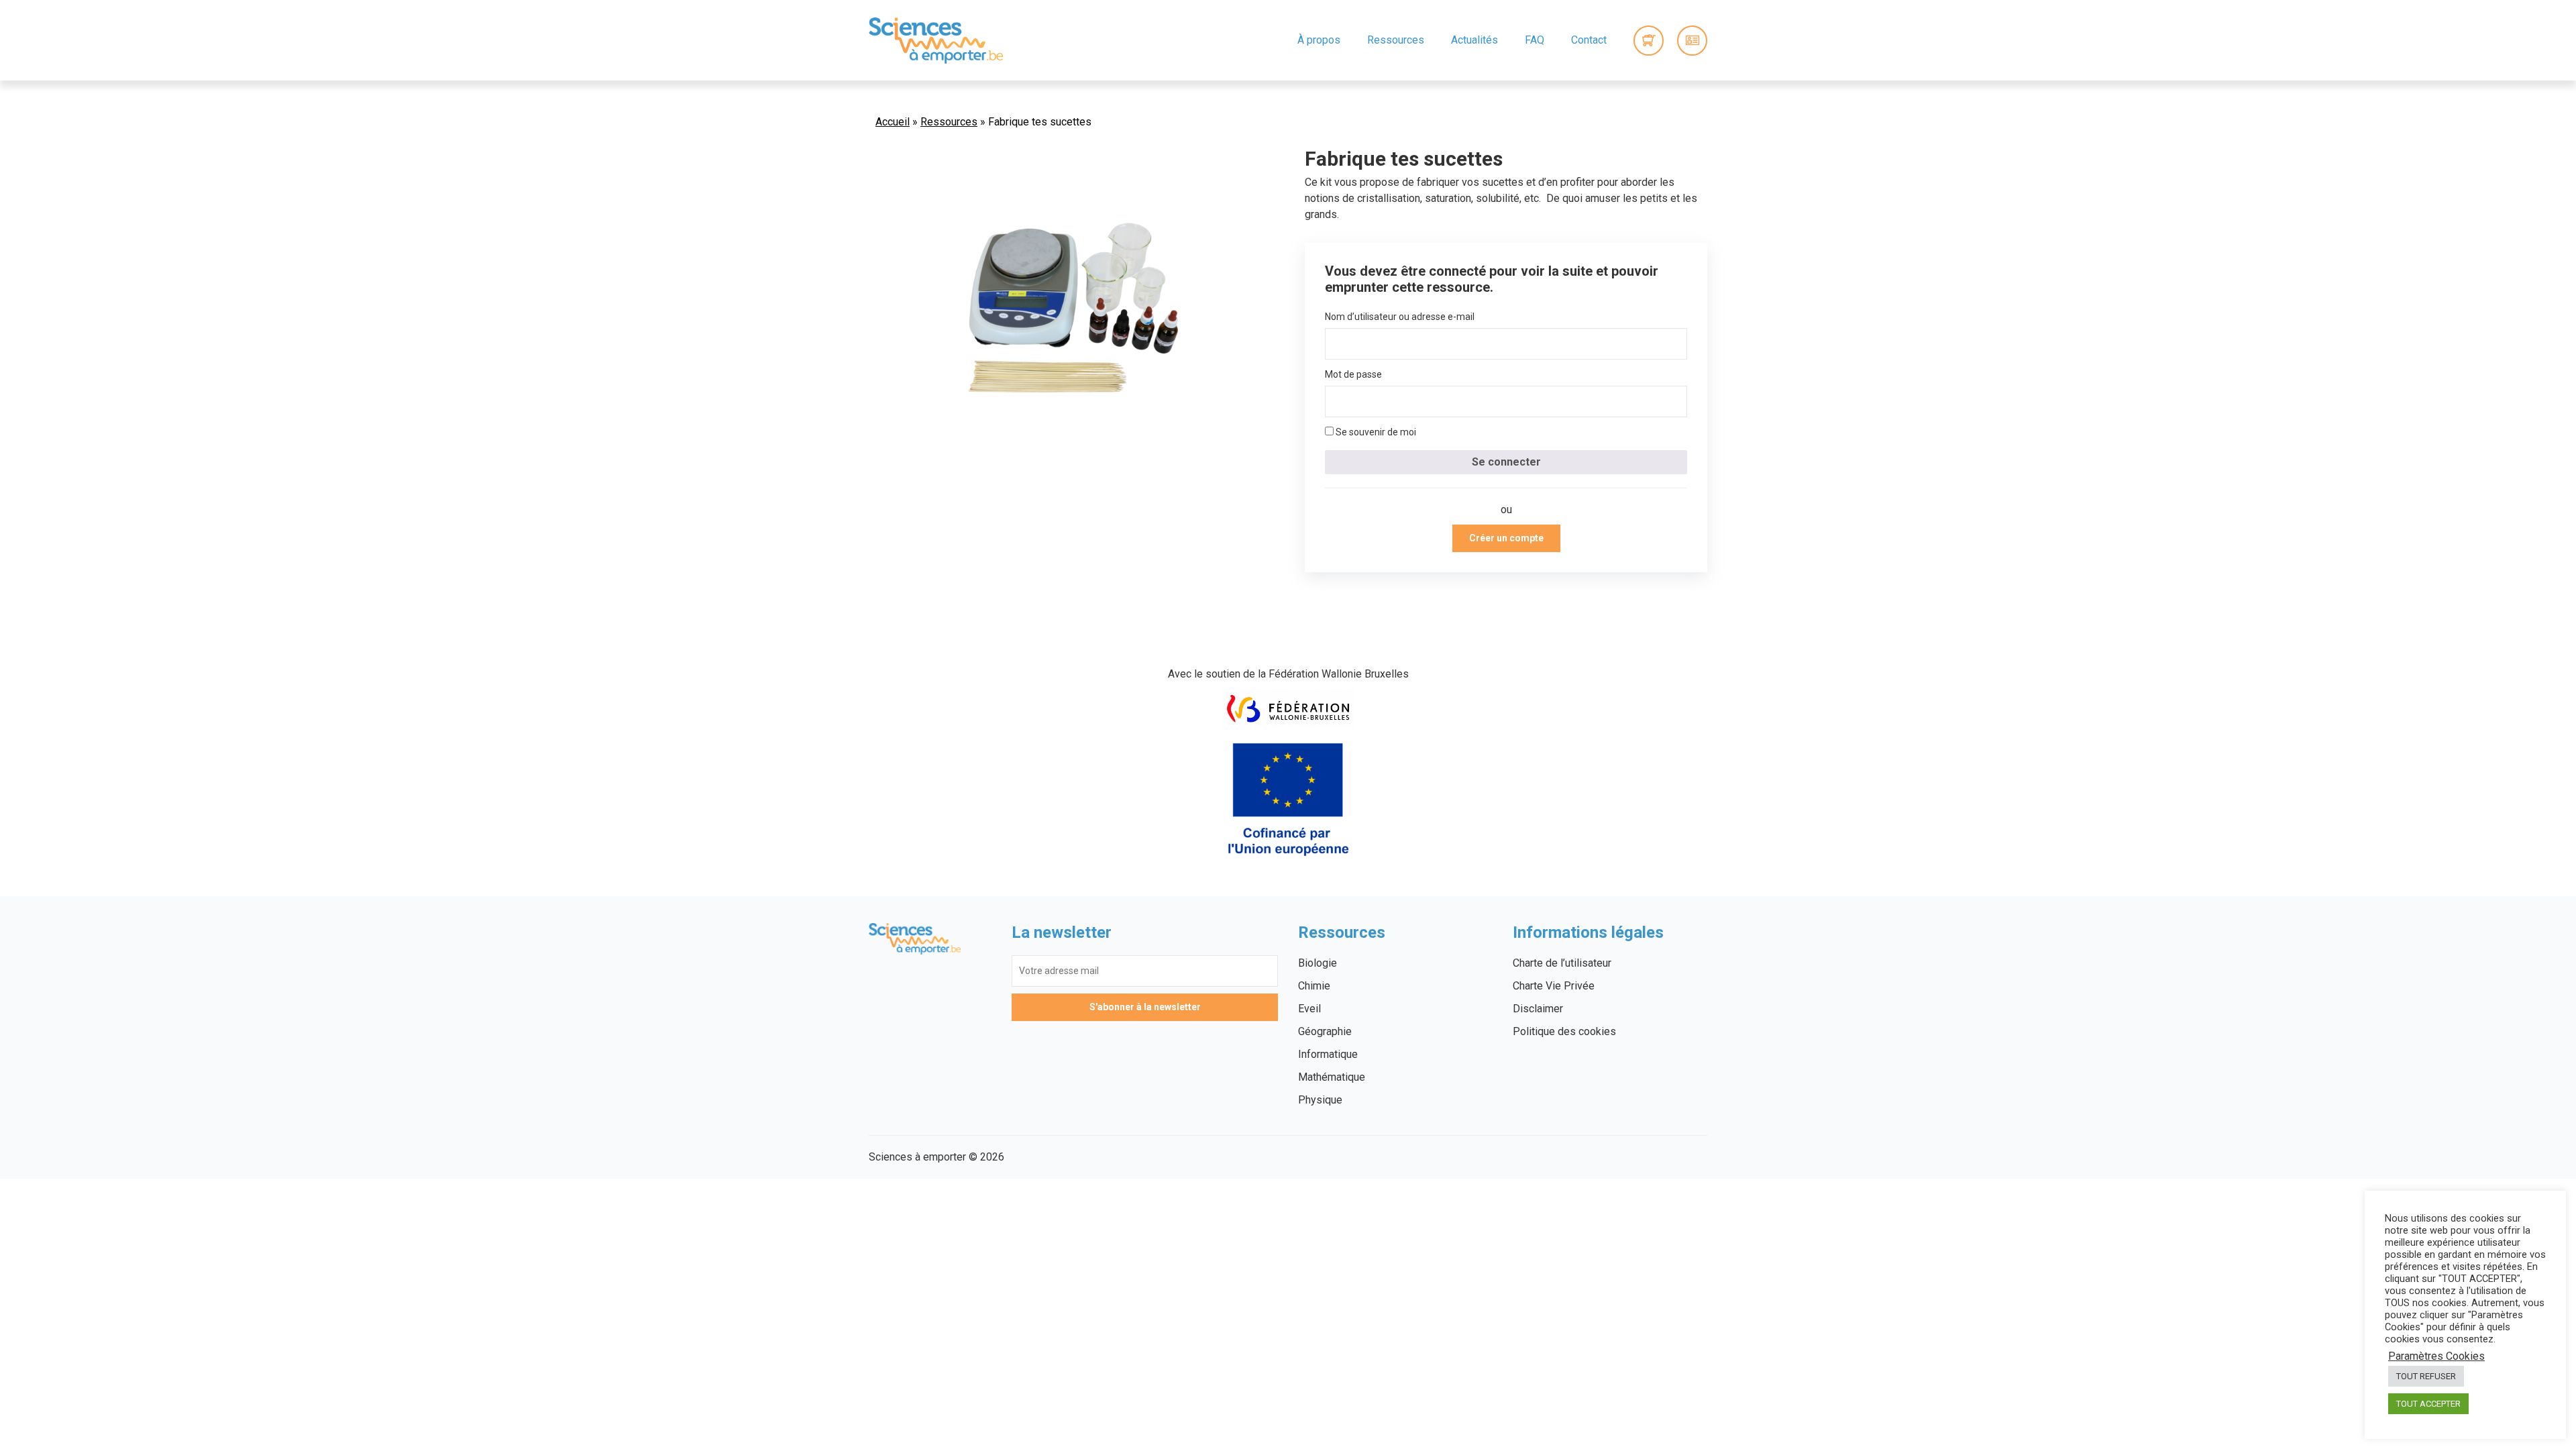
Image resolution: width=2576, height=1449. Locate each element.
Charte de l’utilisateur (1562, 963)
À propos (1319, 40)
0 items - (1649, 41)
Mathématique (1332, 1077)
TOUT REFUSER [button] (2426, 1376)
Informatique (1328, 1054)
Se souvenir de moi (1375, 432)
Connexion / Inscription (1692, 41)
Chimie (1314, 986)
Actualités (1474, 40)
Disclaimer (1538, 1009)
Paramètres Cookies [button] (2436, 1356)
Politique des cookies (1564, 1031)
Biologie (1318, 963)
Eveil (1309, 1009)
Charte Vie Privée (1554, 986)
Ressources (1396, 40)
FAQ (1535, 40)
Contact (1589, 40)
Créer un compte (1506, 538)
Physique (1320, 1100)
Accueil (893, 122)
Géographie (1325, 1031)
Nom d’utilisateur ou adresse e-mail (1400, 317)
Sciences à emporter (936, 40)
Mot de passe (1353, 374)
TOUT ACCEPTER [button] (2428, 1404)
